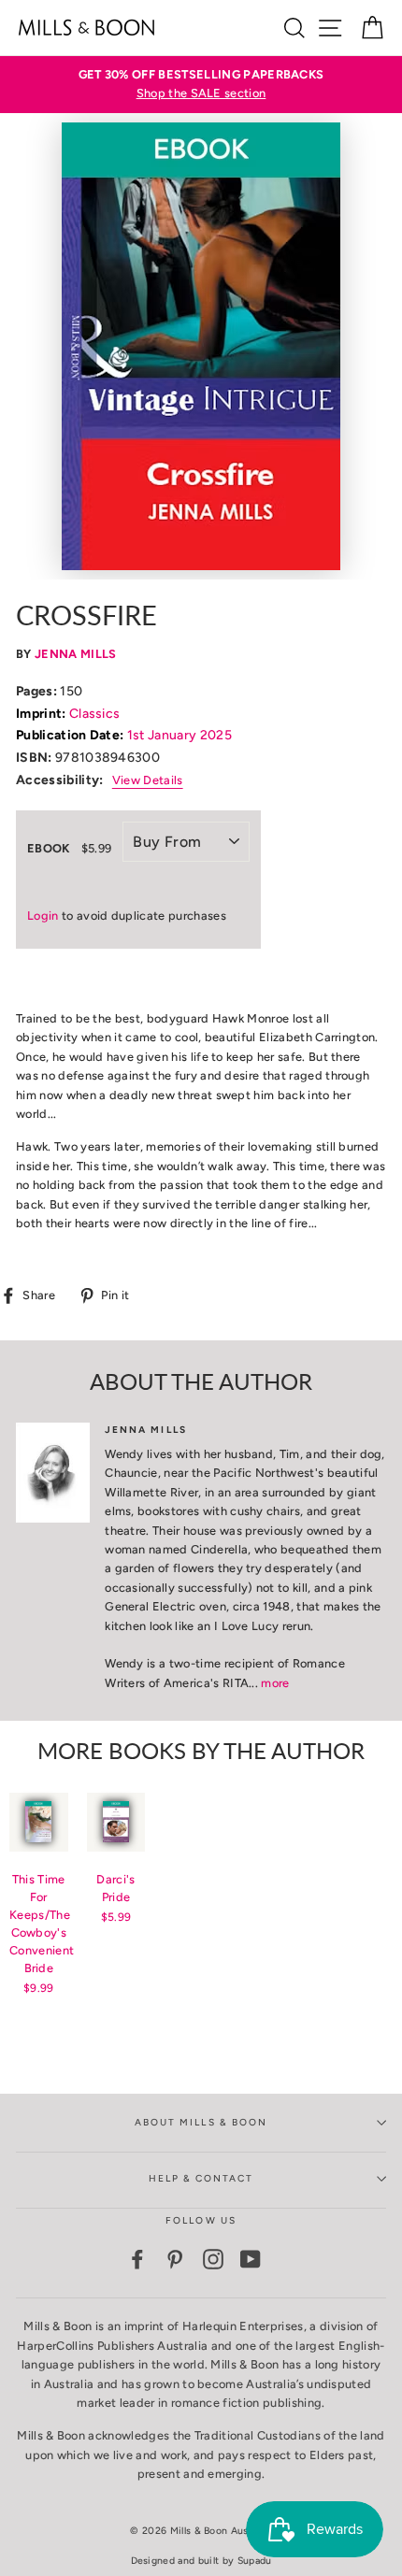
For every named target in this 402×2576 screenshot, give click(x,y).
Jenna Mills (76, 654)
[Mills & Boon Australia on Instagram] (213, 2259)
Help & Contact (201, 2178)
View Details (148, 780)
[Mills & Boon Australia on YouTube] (251, 2259)
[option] (201, 85)
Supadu (255, 2561)
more (275, 1683)
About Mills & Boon (201, 2122)
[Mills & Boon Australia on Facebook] (137, 2259)
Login (43, 916)
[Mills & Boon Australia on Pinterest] (175, 2259)
